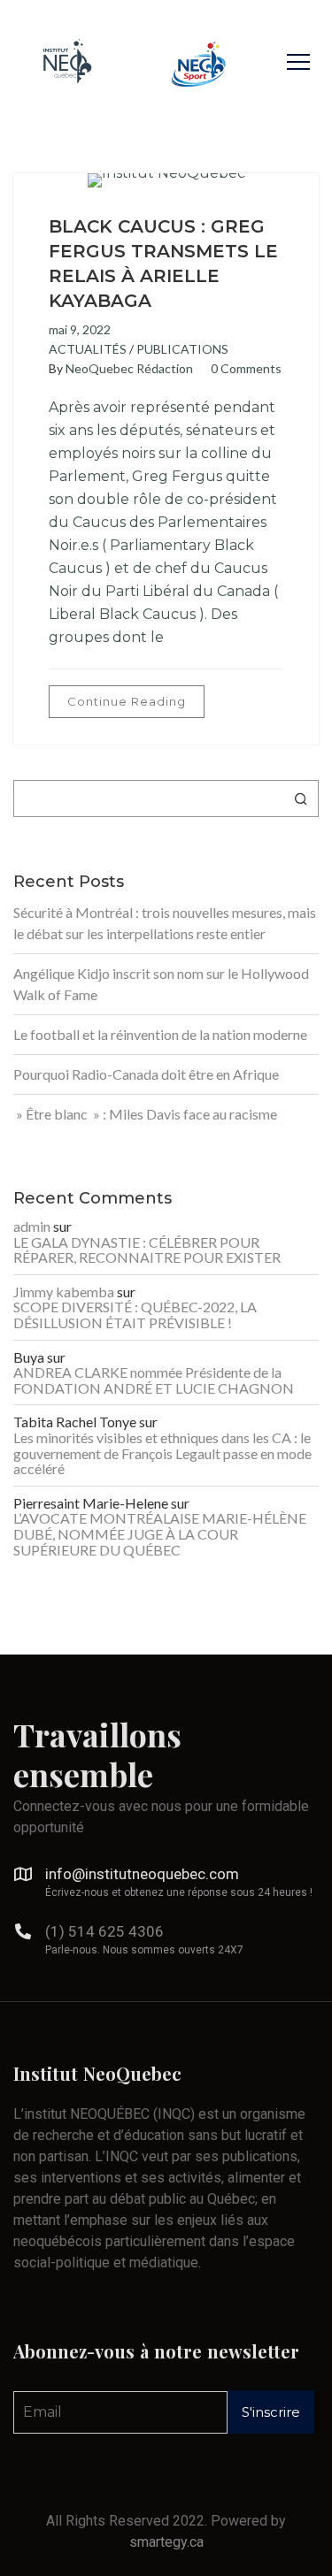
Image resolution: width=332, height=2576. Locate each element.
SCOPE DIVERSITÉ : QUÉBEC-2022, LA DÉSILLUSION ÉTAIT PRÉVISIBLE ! (135, 1315)
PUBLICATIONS (182, 349)
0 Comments (246, 368)
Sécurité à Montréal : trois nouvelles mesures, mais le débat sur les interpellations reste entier (165, 923)
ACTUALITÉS (88, 349)
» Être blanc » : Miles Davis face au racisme (145, 1114)
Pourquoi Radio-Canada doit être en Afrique (146, 1074)
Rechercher (301, 799)
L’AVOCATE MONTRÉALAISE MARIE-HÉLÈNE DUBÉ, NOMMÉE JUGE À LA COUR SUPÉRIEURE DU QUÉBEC (160, 1534)
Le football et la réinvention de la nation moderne (160, 1034)
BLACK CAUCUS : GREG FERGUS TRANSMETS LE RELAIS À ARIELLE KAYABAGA (163, 264)
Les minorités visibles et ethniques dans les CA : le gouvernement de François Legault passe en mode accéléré (162, 1453)
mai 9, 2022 (80, 329)
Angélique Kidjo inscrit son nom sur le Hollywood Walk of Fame (161, 984)
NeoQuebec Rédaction (129, 368)
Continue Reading (127, 701)
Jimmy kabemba (64, 1292)
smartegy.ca (166, 2542)
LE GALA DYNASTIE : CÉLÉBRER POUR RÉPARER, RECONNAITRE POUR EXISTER (147, 1250)
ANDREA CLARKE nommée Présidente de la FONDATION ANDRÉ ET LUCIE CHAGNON (154, 1380)
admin (32, 1227)
